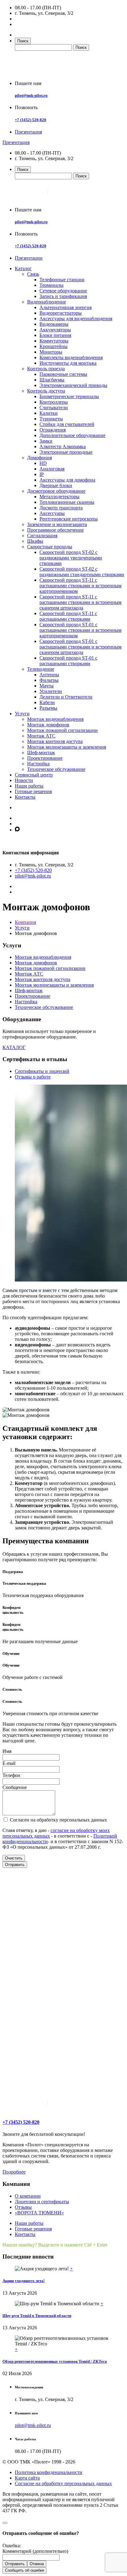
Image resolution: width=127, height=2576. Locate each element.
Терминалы (51, 285)
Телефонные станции (62, 280)
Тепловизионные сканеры (67, 502)
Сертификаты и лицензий (42, 1071)
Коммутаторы (54, 341)
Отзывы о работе (33, 1077)
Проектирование (45, 758)
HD (43, 463)
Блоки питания (55, 335)
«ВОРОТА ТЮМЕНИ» (39, 2213)
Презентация (28, 132)
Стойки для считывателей (67, 424)
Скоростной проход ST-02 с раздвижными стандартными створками (82, 572)
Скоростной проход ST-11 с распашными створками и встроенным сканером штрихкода (80, 602)
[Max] (17, 830)
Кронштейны (53, 346)
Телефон (11, 1775)
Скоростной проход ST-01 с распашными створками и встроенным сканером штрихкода (80, 647)
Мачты (47, 686)
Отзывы (23, 2207)
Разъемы (48, 708)
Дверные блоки (56, 485)
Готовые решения (33, 791)
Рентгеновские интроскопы (69, 519)
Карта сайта (27, 2478)
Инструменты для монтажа (68, 363)
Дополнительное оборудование (72, 435)
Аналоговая (52, 469)
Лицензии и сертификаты (42, 2202)
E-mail (9, 1763)
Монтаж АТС (41, 736)
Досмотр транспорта (61, 508)
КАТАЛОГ (14, 1047)
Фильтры (49, 680)
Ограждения (53, 430)
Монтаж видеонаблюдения (55, 719)
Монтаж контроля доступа (55, 741)
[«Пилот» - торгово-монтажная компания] (50, 73)
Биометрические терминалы (69, 396)
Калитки (49, 413)
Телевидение (41, 669)
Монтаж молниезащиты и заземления (67, 747)
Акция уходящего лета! (24, 2281)
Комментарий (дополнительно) (35, 2551)
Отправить (15, 1865)
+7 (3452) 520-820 (31, 120)
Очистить (14, 1858)
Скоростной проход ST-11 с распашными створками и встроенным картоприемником (80, 586)
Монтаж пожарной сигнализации (62, 730)
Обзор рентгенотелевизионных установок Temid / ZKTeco (55, 2361)
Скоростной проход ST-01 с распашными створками (68, 661)
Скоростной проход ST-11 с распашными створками (68, 616)
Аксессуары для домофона (67, 480)
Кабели (47, 702)
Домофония (39, 458)
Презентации (29, 258)
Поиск (23, 41)
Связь (33, 274)
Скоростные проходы (50, 547)
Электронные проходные (66, 452)
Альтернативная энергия (66, 307)
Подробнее (14, 2172)
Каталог (23, 268)
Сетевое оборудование (63, 291)
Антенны (49, 675)
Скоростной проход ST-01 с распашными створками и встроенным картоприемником (80, 630)
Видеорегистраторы (61, 313)
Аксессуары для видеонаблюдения (76, 319)
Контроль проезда (46, 369)
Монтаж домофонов (48, 725)
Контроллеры (54, 402)
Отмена (37, 2564)
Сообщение (15, 1787)
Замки (46, 441)
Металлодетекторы (59, 497)
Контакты (25, 797)
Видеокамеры (54, 324)
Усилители (51, 691)
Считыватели (54, 408)
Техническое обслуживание (56, 769)
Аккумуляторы (55, 330)
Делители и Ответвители (66, 697)
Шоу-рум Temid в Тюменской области (37, 2316)
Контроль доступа (46, 391)
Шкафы (35, 541)
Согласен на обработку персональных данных (58, 1820)
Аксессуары (52, 513)
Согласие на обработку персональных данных (63, 2483)
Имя (7, 1751)
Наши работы (29, 786)
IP (42, 474)
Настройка (38, 764)
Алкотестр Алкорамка (63, 446)
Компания (25, 922)
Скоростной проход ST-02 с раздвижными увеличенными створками (71, 558)
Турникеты (51, 419)
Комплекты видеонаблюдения (71, 357)
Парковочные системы (63, 374)
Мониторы (51, 352)
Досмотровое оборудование (56, 491)
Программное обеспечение (55, 530)
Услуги (22, 714)
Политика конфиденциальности (49, 2472)
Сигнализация (42, 536)
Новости (24, 780)
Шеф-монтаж (41, 752)
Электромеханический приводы (73, 385)
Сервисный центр (34, 775)
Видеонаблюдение (47, 302)
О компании (28, 2196)
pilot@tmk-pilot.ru (31, 95)
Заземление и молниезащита (57, 524)
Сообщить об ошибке (25, 2570)
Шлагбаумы (52, 380)
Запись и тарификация (63, 296)
